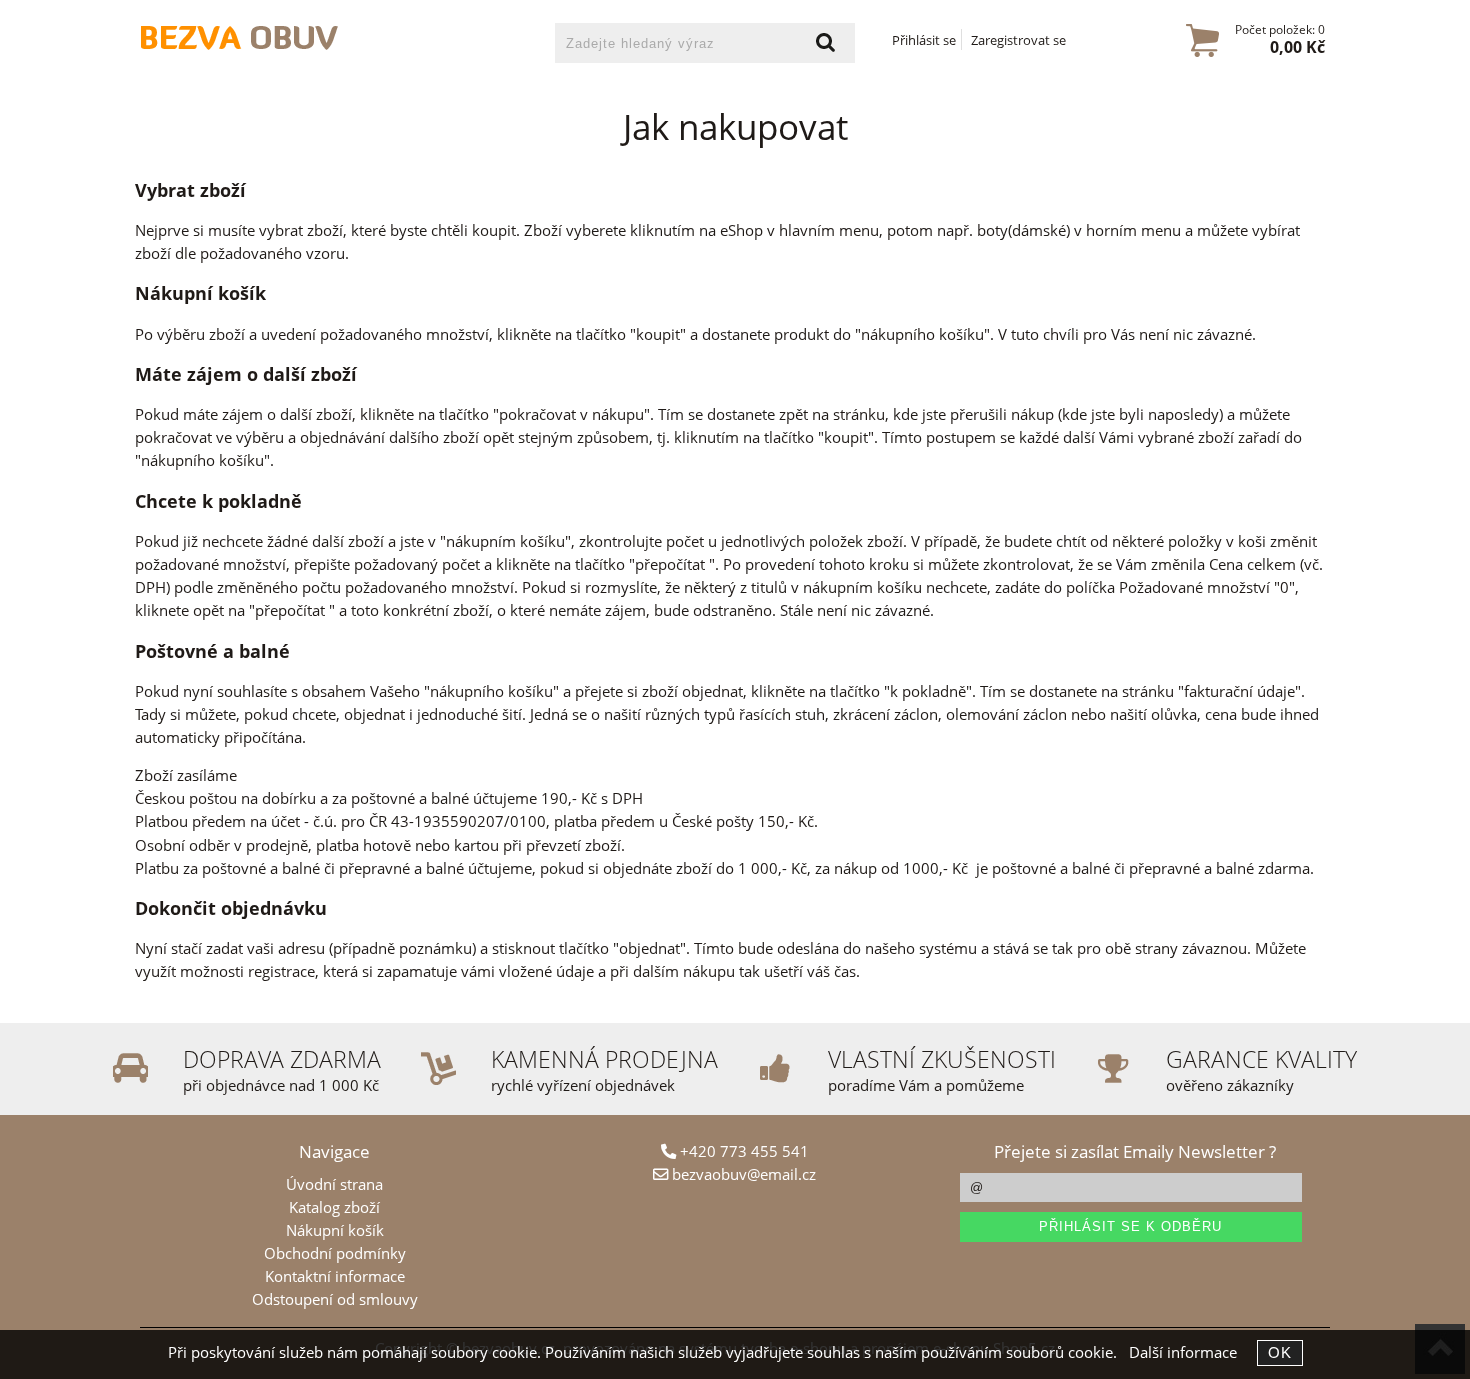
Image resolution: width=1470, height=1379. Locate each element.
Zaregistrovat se (1018, 40)
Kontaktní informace (335, 1276)
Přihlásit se (924, 40)
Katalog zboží (334, 1207)
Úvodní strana (334, 1184)
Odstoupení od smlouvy (335, 1299)
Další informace (1183, 1352)
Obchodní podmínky (335, 1253)
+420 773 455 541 (742, 1151)
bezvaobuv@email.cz (742, 1174)
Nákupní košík (335, 1230)
